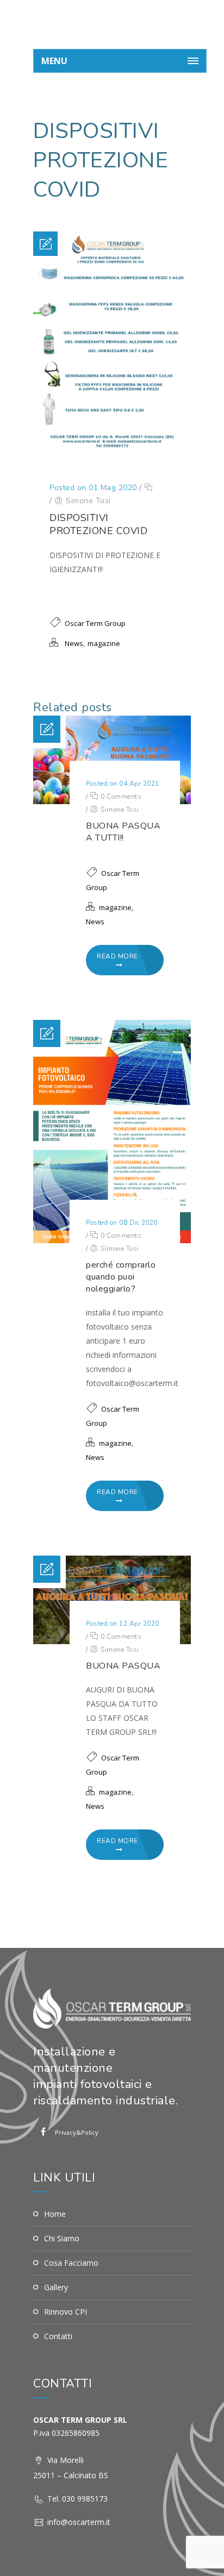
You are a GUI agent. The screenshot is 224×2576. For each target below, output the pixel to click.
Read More (117, 956)
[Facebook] (43, 2132)
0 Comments (120, 797)
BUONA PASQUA (123, 1666)
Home (55, 2214)
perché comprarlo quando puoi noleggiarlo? (121, 1277)
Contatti (58, 2336)
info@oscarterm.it (79, 2522)
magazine (104, 643)
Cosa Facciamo (71, 2263)
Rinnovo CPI (66, 2312)
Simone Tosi (88, 501)
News (74, 643)
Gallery (56, 2287)
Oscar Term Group (95, 623)
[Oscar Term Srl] (120, 24)
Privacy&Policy (65, 2132)
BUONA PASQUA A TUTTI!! (123, 832)
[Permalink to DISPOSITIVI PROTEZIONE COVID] (112, 451)
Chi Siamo (62, 2238)
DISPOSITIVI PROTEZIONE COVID (98, 524)
